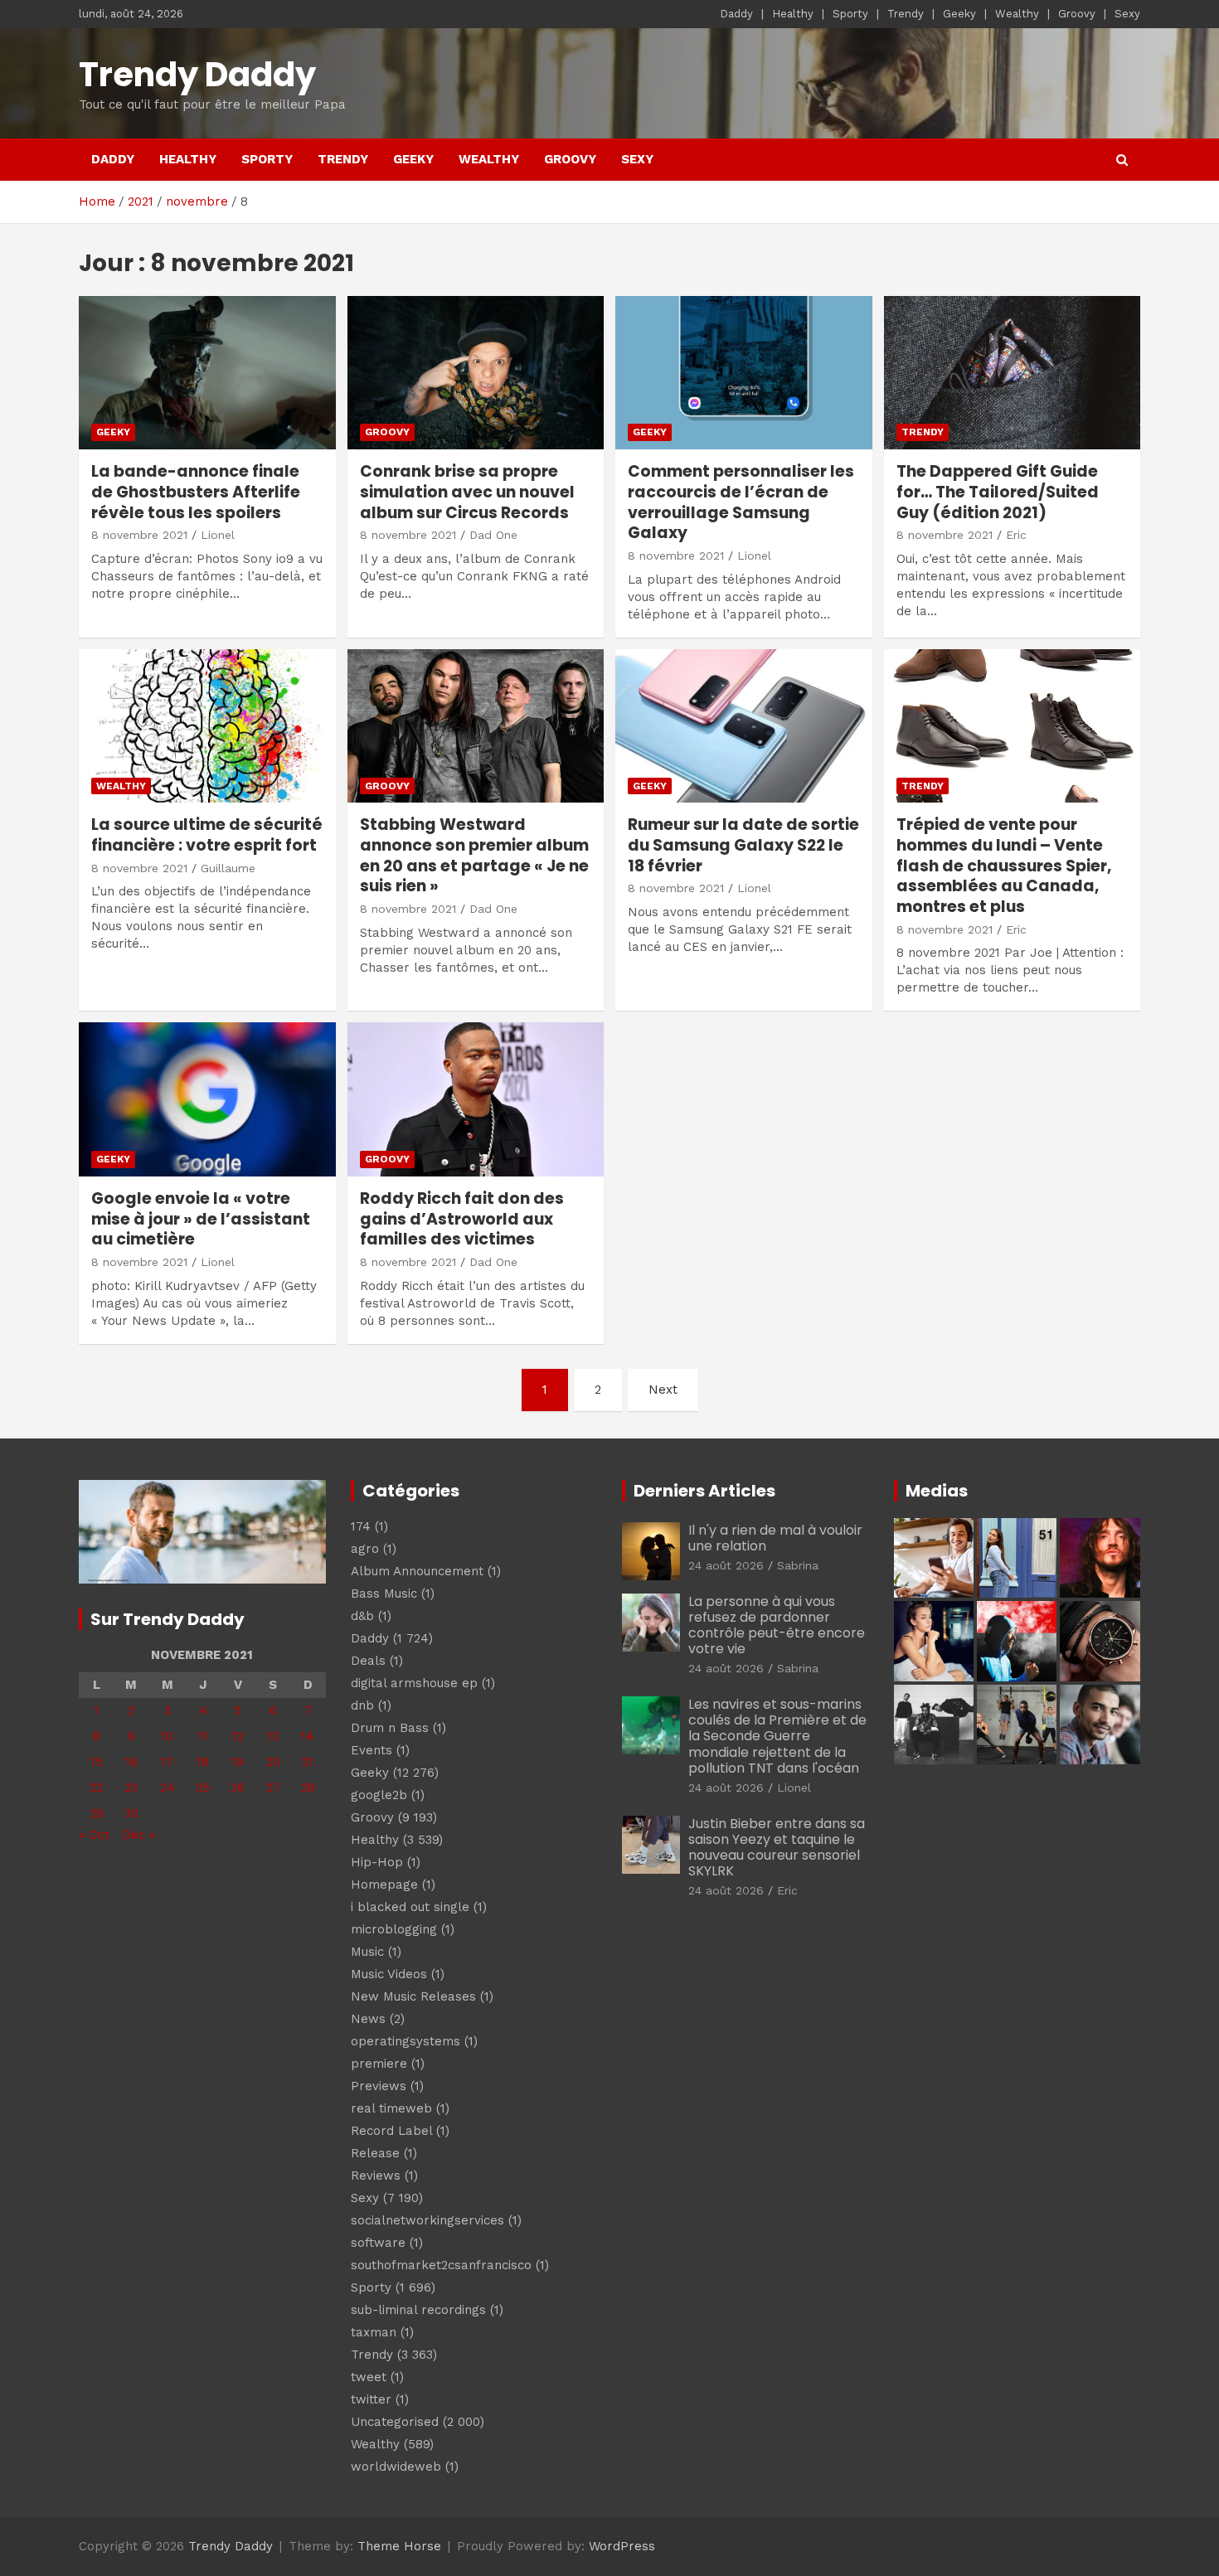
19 (238, 1762)
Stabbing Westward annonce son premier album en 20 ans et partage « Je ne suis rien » (474, 855)
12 (238, 1736)
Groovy (1077, 14)
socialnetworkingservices (427, 2220)
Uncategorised (395, 2422)
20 (273, 1762)
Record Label (391, 2131)
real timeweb (391, 2108)
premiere (379, 2064)
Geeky (959, 14)
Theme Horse (399, 2546)
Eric (1016, 535)
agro (365, 1549)
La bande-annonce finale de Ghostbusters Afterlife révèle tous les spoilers (196, 492)
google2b (379, 1795)
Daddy (736, 14)
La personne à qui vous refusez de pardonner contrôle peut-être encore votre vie (777, 1625)
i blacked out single (410, 1907)
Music (367, 1952)
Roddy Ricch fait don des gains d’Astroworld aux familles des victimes (462, 1219)
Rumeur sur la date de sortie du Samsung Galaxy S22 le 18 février (743, 845)
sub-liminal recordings (418, 2310)
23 (131, 1788)
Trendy (906, 14)
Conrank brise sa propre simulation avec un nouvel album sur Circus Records (467, 492)
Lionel (218, 535)
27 (273, 1788)
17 (167, 1762)
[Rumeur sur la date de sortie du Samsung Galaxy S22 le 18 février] (743, 726)
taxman (374, 2332)
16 (131, 1762)
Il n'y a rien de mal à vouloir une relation (775, 1538)
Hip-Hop (377, 1862)
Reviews (376, 2176)
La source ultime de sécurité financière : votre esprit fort (207, 835)
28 (308, 1788)
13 (273, 1736)
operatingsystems (406, 2041)
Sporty (850, 14)
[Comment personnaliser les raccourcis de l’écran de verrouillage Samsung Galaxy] (743, 373)
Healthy (793, 14)
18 (203, 1762)
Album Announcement (417, 1571)
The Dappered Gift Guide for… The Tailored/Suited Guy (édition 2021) (998, 492)
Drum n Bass (390, 1728)
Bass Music (384, 1594)
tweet (369, 2377)
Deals (368, 1661)
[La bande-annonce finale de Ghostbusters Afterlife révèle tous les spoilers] (207, 373)
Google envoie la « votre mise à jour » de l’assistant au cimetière (201, 1219)
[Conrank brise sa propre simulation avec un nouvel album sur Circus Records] (476, 373)
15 (97, 1762)
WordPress (622, 2546)
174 (361, 1526)
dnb (362, 1705)
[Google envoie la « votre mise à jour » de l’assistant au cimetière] (207, 1100)
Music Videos (389, 1974)
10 (167, 1736)
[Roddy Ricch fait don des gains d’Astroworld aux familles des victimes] (476, 1100)
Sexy (1127, 14)
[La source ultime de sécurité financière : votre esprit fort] (207, 726)
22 (96, 1788)
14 (308, 1736)
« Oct (94, 1835)
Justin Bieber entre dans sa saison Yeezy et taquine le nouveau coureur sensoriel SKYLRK (777, 1848)
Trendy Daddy (197, 75)
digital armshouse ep (414, 1683)
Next (663, 1390)
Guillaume (228, 868)
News (368, 2019)
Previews (379, 2086)
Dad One (493, 535)
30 (131, 1813)
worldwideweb (396, 2467)
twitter (371, 2399)
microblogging (394, 1929)
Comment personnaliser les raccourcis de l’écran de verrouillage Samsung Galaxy (741, 502)
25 (203, 1788)
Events (372, 1750)
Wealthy (1017, 14)
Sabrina (798, 1565)
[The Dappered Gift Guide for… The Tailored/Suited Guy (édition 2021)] (1012, 373)
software (378, 2243)
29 (97, 1813)
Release (375, 2153)
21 (308, 1762)
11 (203, 1736)
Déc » (138, 1835)
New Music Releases (413, 1996)
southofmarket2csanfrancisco (441, 2265)
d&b (362, 1616)
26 (238, 1788)
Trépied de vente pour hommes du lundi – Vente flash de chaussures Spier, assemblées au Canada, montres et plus (1004, 866)
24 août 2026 (726, 1565)
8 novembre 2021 (139, 535)
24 (168, 1788)
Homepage (384, 1885)
